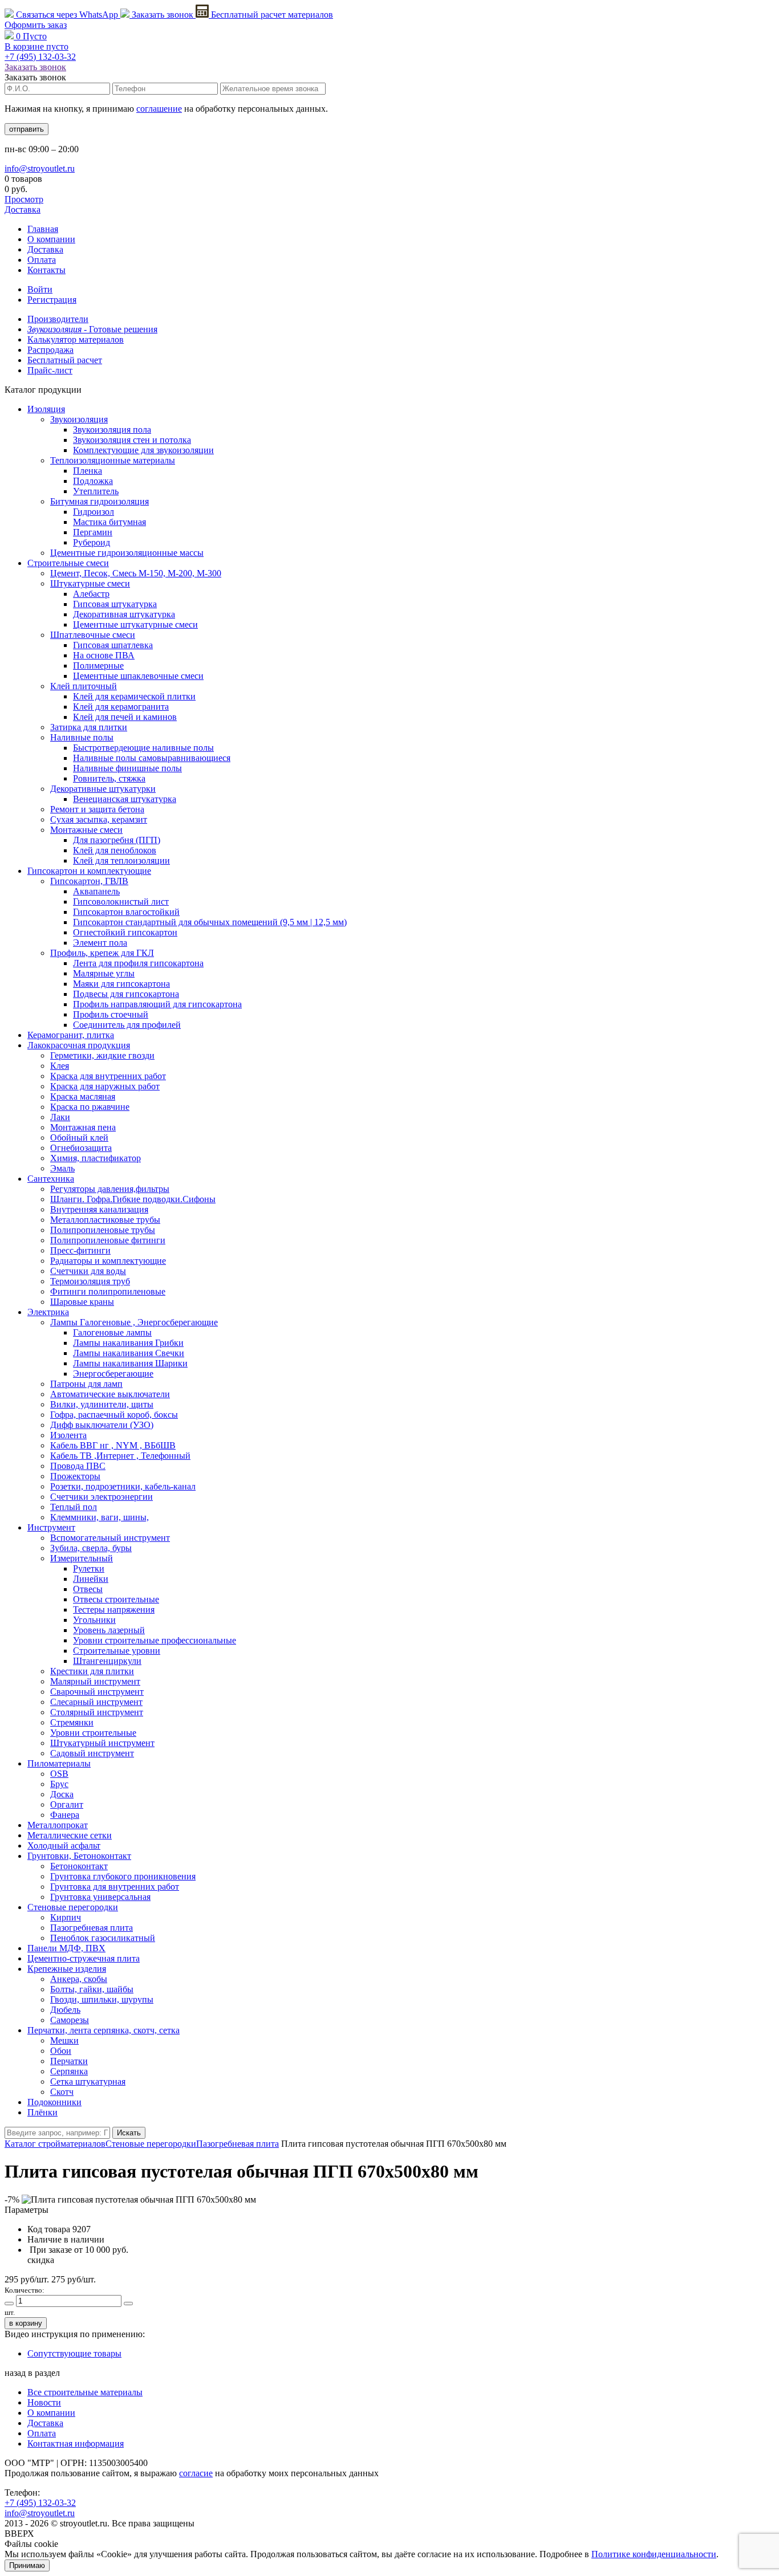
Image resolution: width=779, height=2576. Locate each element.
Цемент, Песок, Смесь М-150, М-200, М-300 (136, 573)
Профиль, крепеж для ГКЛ (102, 953)
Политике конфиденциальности (654, 2554)
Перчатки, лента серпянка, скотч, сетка (104, 2030)
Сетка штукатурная (88, 2081)
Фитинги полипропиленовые (108, 1291)
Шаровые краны (82, 1302)
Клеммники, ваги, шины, (100, 1517)
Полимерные (98, 666)
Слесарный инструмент (96, 1702)
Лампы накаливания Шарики (130, 1363)
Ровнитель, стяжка (109, 778)
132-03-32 (40, 57)
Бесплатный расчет (271, 15)
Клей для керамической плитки (134, 696)
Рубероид (92, 542)
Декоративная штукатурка (124, 614)
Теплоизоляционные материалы (113, 460)
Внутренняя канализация (99, 1209)
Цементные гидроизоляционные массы (127, 553)
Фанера (65, 1815)
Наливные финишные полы (127, 768)
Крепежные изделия (67, 1969)
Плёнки (42, 2112)
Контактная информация (76, 2443)
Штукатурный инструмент (102, 1743)
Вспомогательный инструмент (110, 1538)
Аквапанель (96, 891)
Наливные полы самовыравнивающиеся (152, 758)
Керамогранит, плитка (71, 1035)
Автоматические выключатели (110, 1394)
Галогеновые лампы (112, 1332)
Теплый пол (74, 1507)
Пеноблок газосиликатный (103, 1938)
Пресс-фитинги (80, 1250)
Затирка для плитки (89, 727)
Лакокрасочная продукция (79, 1045)
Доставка (23, 209)
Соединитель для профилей (127, 1025)
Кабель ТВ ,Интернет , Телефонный (120, 1456)
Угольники (94, 1620)
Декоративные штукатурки (103, 789)
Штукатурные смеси (90, 583)
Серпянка (69, 2071)
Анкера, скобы (79, 1979)
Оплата (42, 260)
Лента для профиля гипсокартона (138, 963)
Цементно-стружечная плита (84, 1958)
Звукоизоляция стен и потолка (132, 440)
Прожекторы (75, 1476)
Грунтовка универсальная (100, 1897)
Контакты (46, 270)
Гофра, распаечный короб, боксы (114, 1415)
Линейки (91, 1579)
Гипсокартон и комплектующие (89, 871)
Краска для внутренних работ (108, 1076)
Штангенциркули (107, 1661)
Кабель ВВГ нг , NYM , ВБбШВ (113, 1445)
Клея (60, 1066)
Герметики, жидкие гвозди (102, 1055)
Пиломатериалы (59, 1763)
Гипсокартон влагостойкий (126, 912)
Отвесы (88, 1589)
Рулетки (89, 1568)
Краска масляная (83, 1096)
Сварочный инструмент (97, 1692)
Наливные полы (82, 737)
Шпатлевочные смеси (93, 635)
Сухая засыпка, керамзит (99, 819)
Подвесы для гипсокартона (126, 994)
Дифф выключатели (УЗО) (102, 1425)
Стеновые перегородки (73, 1907)
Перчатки (69, 2061)
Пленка (88, 471)
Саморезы (70, 2020)
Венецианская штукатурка (125, 799)
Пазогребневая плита (92, 1928)
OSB (59, 1774)
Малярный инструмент (95, 1681)
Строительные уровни (117, 1651)
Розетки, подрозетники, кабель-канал (123, 1486)
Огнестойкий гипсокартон (125, 932)
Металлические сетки (70, 1835)
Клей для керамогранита (121, 707)
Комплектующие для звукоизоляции (143, 450)
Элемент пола (100, 943)
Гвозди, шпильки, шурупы (102, 1999)
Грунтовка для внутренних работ (115, 1887)
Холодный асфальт (64, 1845)
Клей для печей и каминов (125, 717)
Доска (62, 1794)
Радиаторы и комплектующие (108, 1261)
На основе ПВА (104, 655)
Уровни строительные (93, 1733)
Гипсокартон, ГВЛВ (89, 881)
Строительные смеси (68, 563)
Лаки (60, 1117)
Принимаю (27, 2565)
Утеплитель (96, 491)
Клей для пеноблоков (115, 850)
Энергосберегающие (113, 1374)
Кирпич (66, 1917)
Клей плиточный (84, 686)
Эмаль (62, 1168)
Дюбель (65, 2010)
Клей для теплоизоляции (121, 860)
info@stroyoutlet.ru (40, 168)
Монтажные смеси (86, 830)
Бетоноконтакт (79, 1866)
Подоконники (54, 2102)
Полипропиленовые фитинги (108, 1240)
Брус (59, 1784)
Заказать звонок (163, 15)
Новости (44, 2402)
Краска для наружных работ (105, 1086)
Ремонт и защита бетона (97, 809)
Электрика (48, 1312)
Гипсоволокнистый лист (121, 902)
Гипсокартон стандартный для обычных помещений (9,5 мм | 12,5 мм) (210, 922)
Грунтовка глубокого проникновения (123, 1876)
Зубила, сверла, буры (91, 1548)
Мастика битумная (109, 522)
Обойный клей (79, 1138)
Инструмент (51, 1527)
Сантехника (51, 1179)
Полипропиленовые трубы (103, 1230)
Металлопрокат (58, 1825)
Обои (61, 2051)
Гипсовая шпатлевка (113, 645)
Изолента (68, 1435)
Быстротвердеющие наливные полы (143, 748)
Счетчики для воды (88, 1271)
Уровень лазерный (109, 1630)
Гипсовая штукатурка (115, 604)
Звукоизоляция (79, 419)
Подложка (93, 481)
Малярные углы (104, 973)
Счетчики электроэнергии (102, 1497)
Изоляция (46, 409)
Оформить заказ (36, 25)
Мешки (64, 2040)
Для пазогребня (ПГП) (117, 840)
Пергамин (93, 532)
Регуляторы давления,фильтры (110, 1189)
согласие (196, 2473)
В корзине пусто (36, 46)
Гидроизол (94, 512)
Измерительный (82, 1558)
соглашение (159, 109)
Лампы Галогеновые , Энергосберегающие (134, 1322)
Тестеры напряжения (114, 1610)
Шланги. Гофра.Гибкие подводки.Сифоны (133, 1199)
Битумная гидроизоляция (100, 501)
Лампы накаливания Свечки (129, 1353)
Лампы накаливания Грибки (128, 1343)
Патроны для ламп (86, 1384)
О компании (51, 239)
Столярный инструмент (97, 1712)
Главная (43, 229)
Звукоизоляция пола (112, 430)
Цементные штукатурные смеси (135, 624)
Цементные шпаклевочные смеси (138, 676)
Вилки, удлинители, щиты (102, 1404)
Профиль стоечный (111, 1014)
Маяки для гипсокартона (121, 984)
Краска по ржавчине (90, 1107)
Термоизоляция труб (90, 1281)
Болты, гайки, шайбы (92, 1989)
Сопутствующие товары (74, 2353)
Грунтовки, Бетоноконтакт (79, 1856)
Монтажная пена (83, 1127)
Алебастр (91, 594)
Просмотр (24, 199)
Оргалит (67, 1804)
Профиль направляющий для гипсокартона (157, 1004)
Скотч (62, 2092)
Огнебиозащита (81, 1148)
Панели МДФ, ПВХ (66, 1948)
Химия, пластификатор (96, 1158)
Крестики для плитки (92, 1671)
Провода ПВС (78, 1466)
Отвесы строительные (116, 1599)
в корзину (26, 2323)
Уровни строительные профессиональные (155, 1640)
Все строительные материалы (85, 2392)
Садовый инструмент (92, 1753)
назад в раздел (32, 2373)
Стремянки (72, 1722)
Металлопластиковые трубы (105, 1220)
